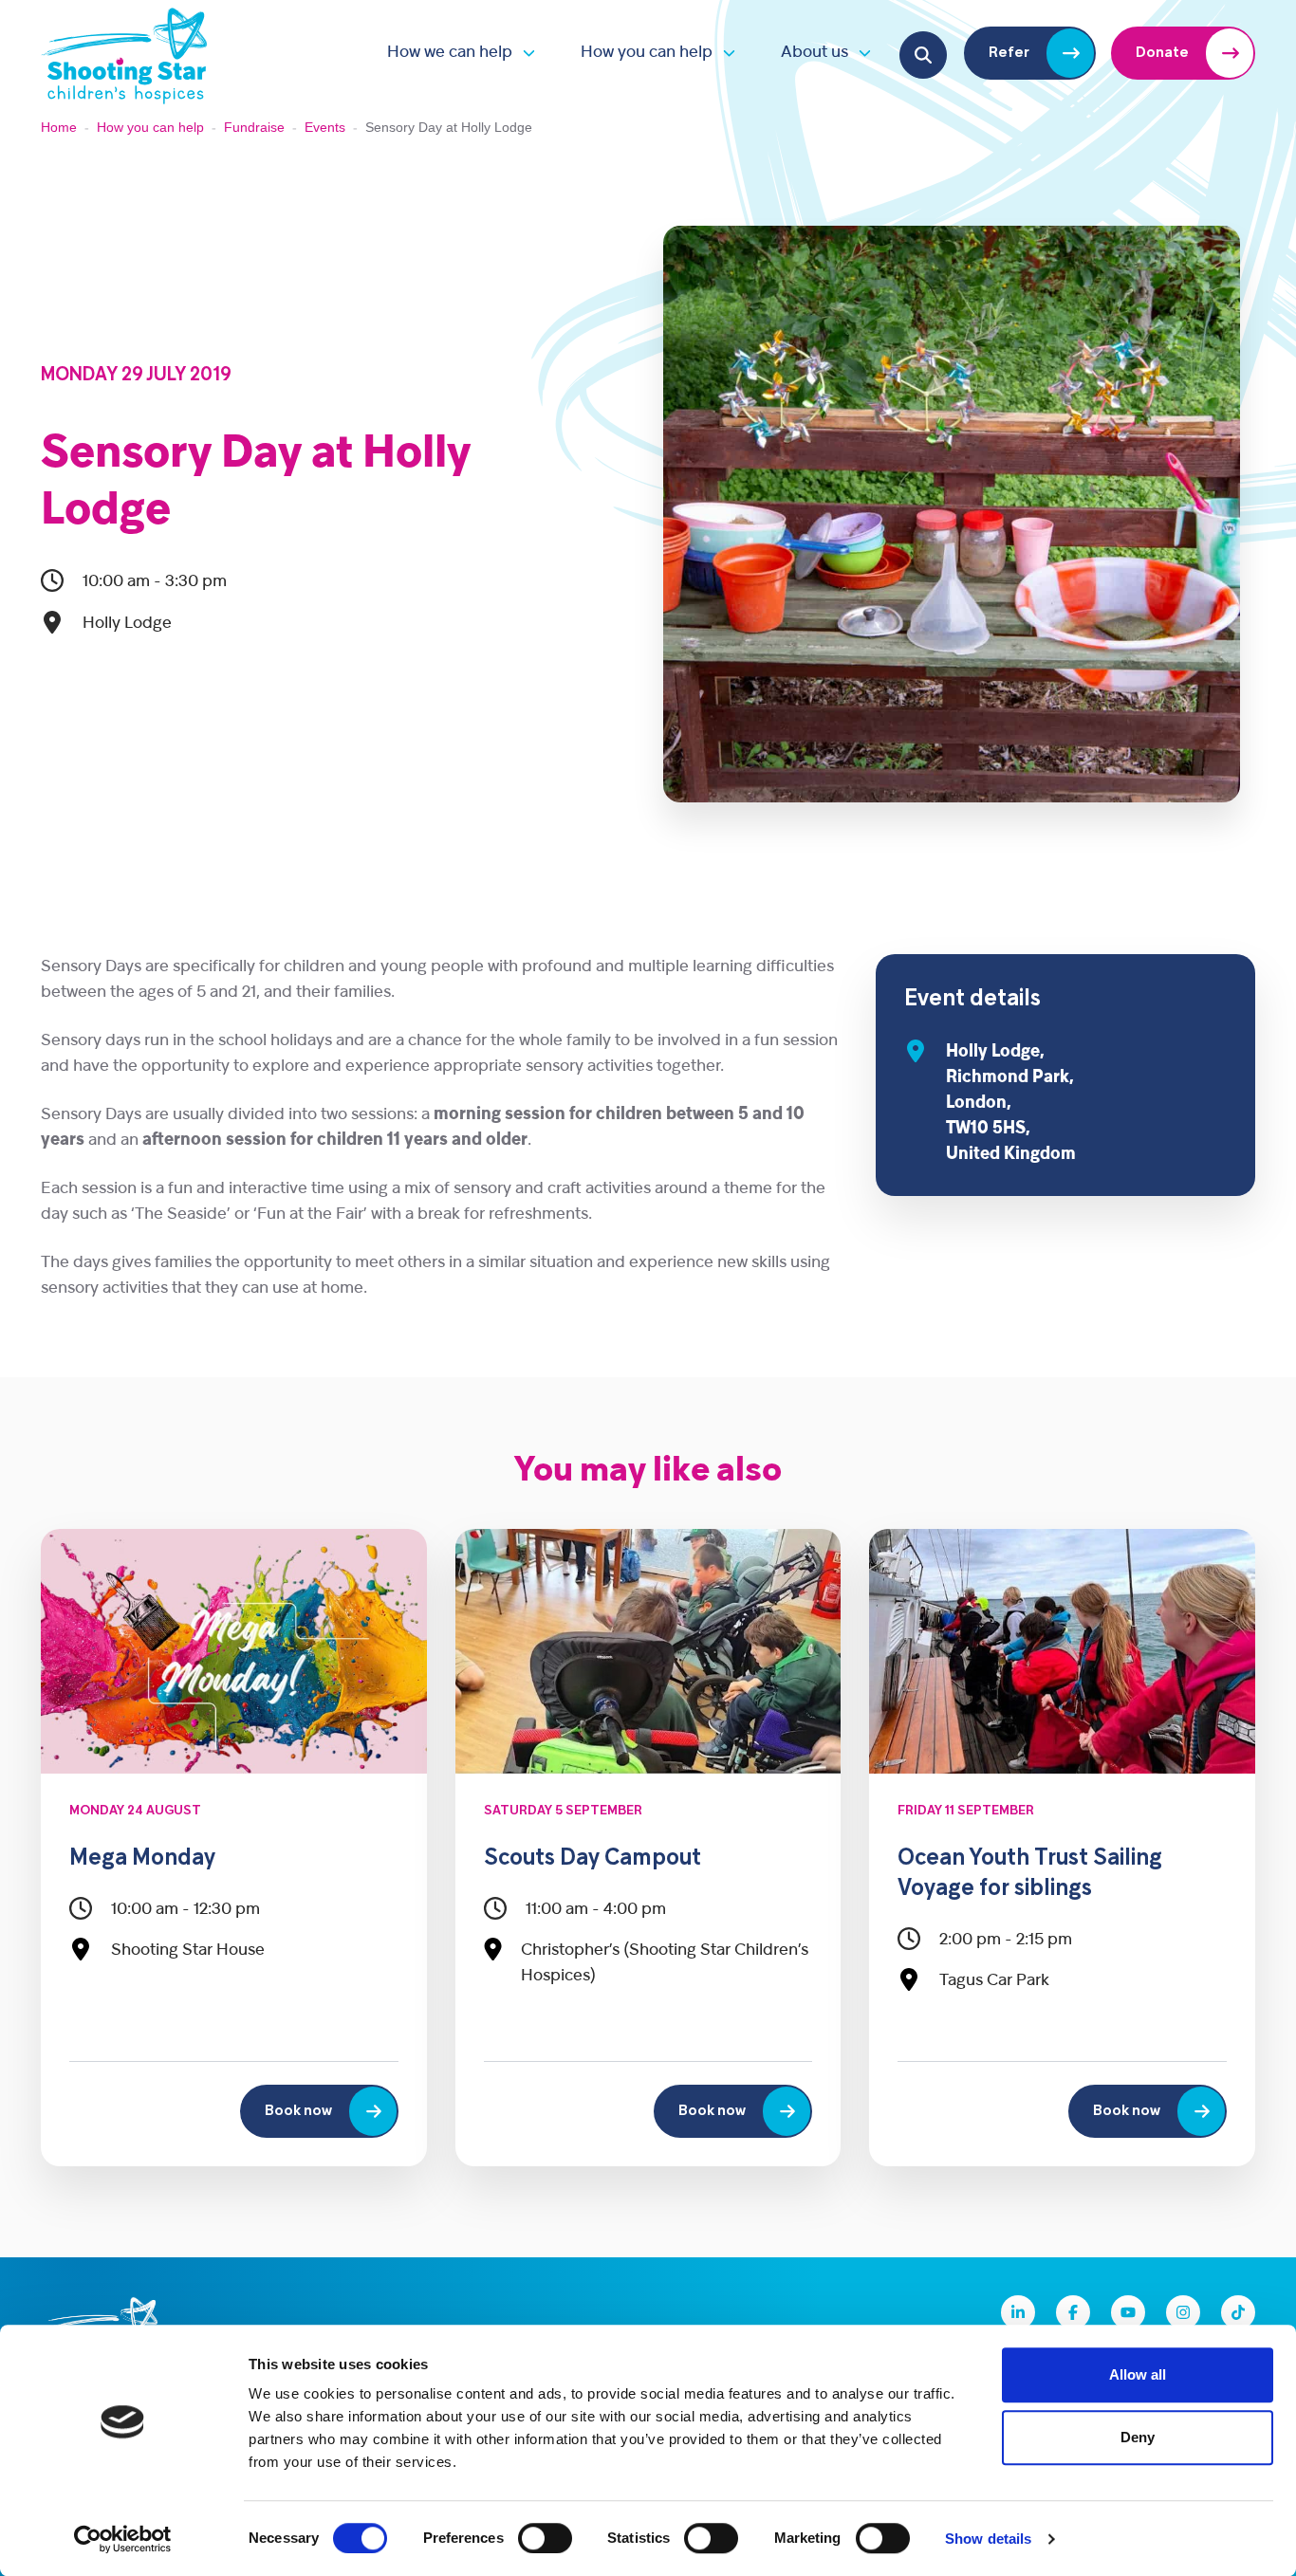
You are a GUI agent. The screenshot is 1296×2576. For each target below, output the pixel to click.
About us (815, 53)
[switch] (545, 2538)
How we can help (450, 53)
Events (325, 127)
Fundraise (254, 127)
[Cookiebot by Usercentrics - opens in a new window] (123, 2539)
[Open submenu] (524, 53)
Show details (988, 2539)
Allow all (1138, 2374)
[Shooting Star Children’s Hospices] (124, 53)
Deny (1138, 2437)
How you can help (647, 53)
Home (59, 127)
